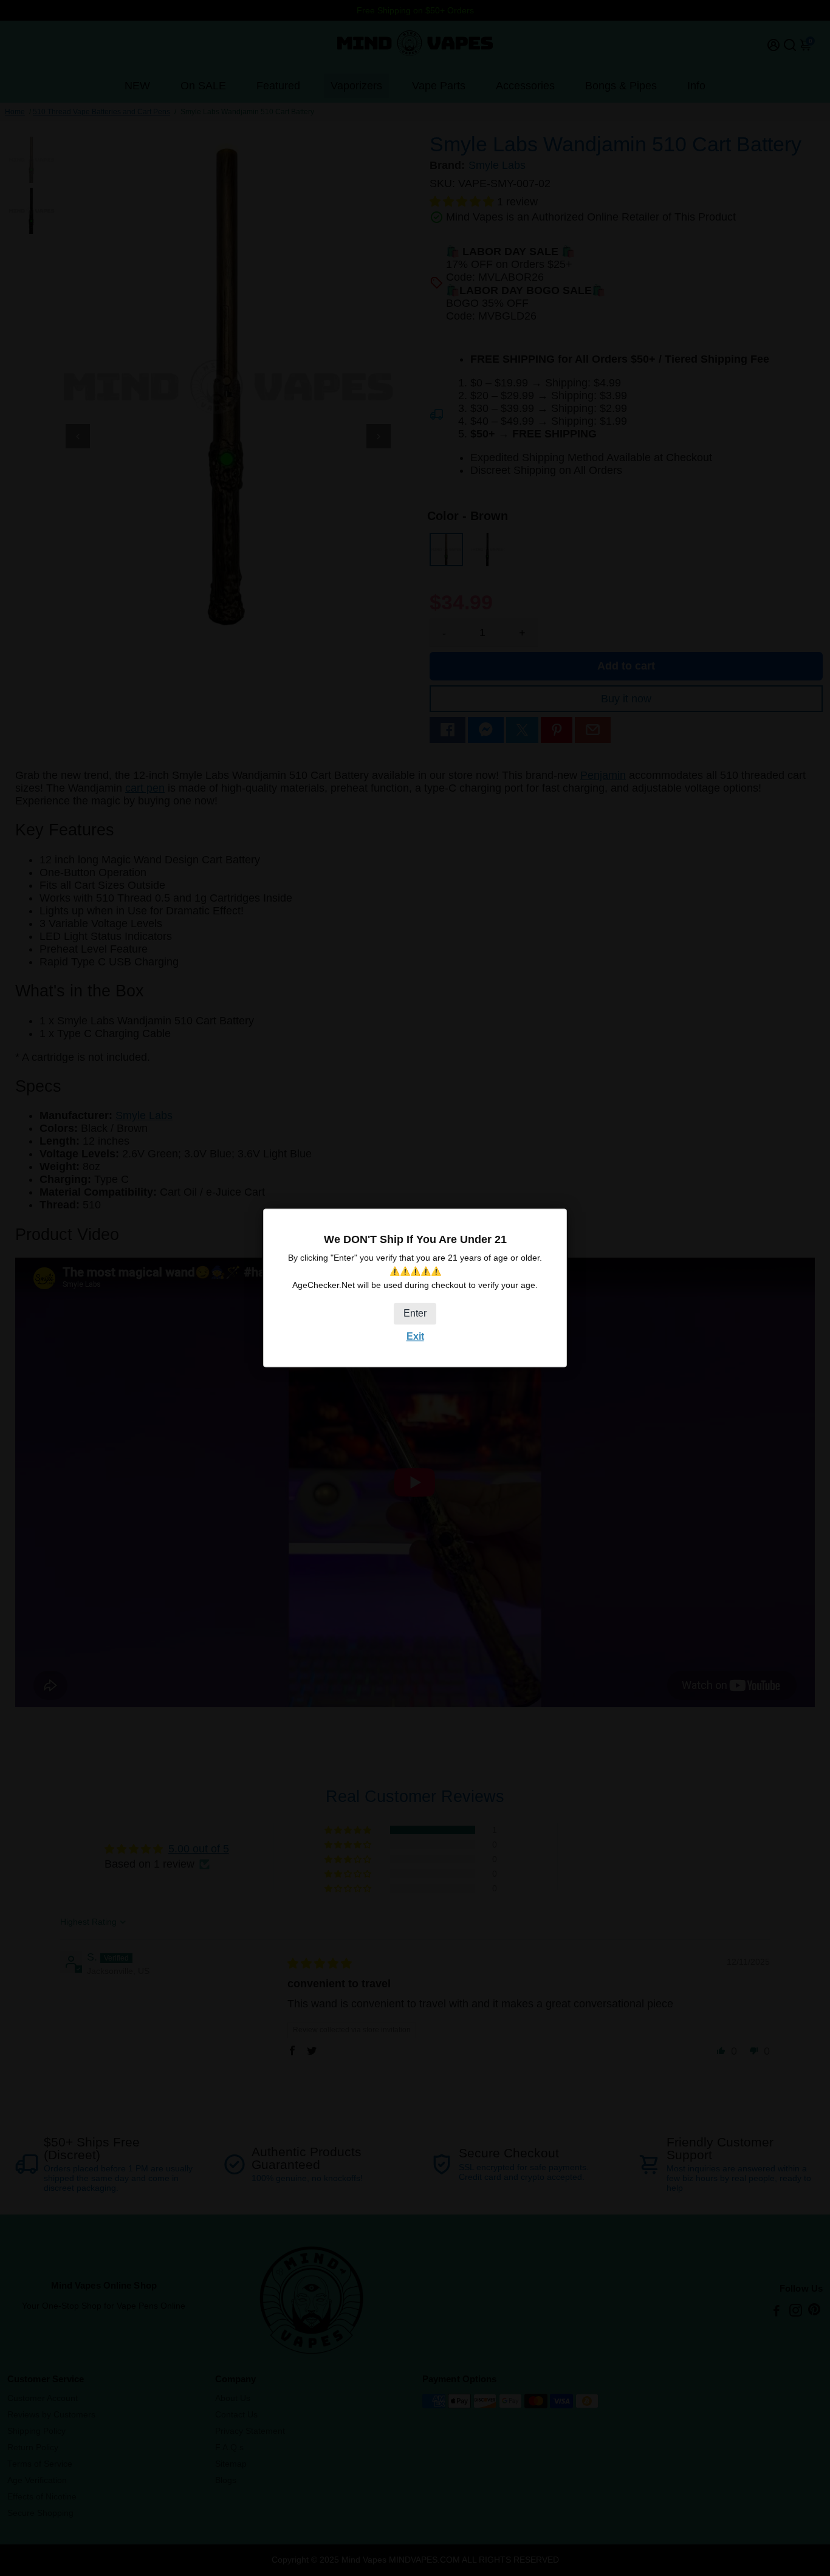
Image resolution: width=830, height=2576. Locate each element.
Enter (415, 1313)
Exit (415, 1336)
